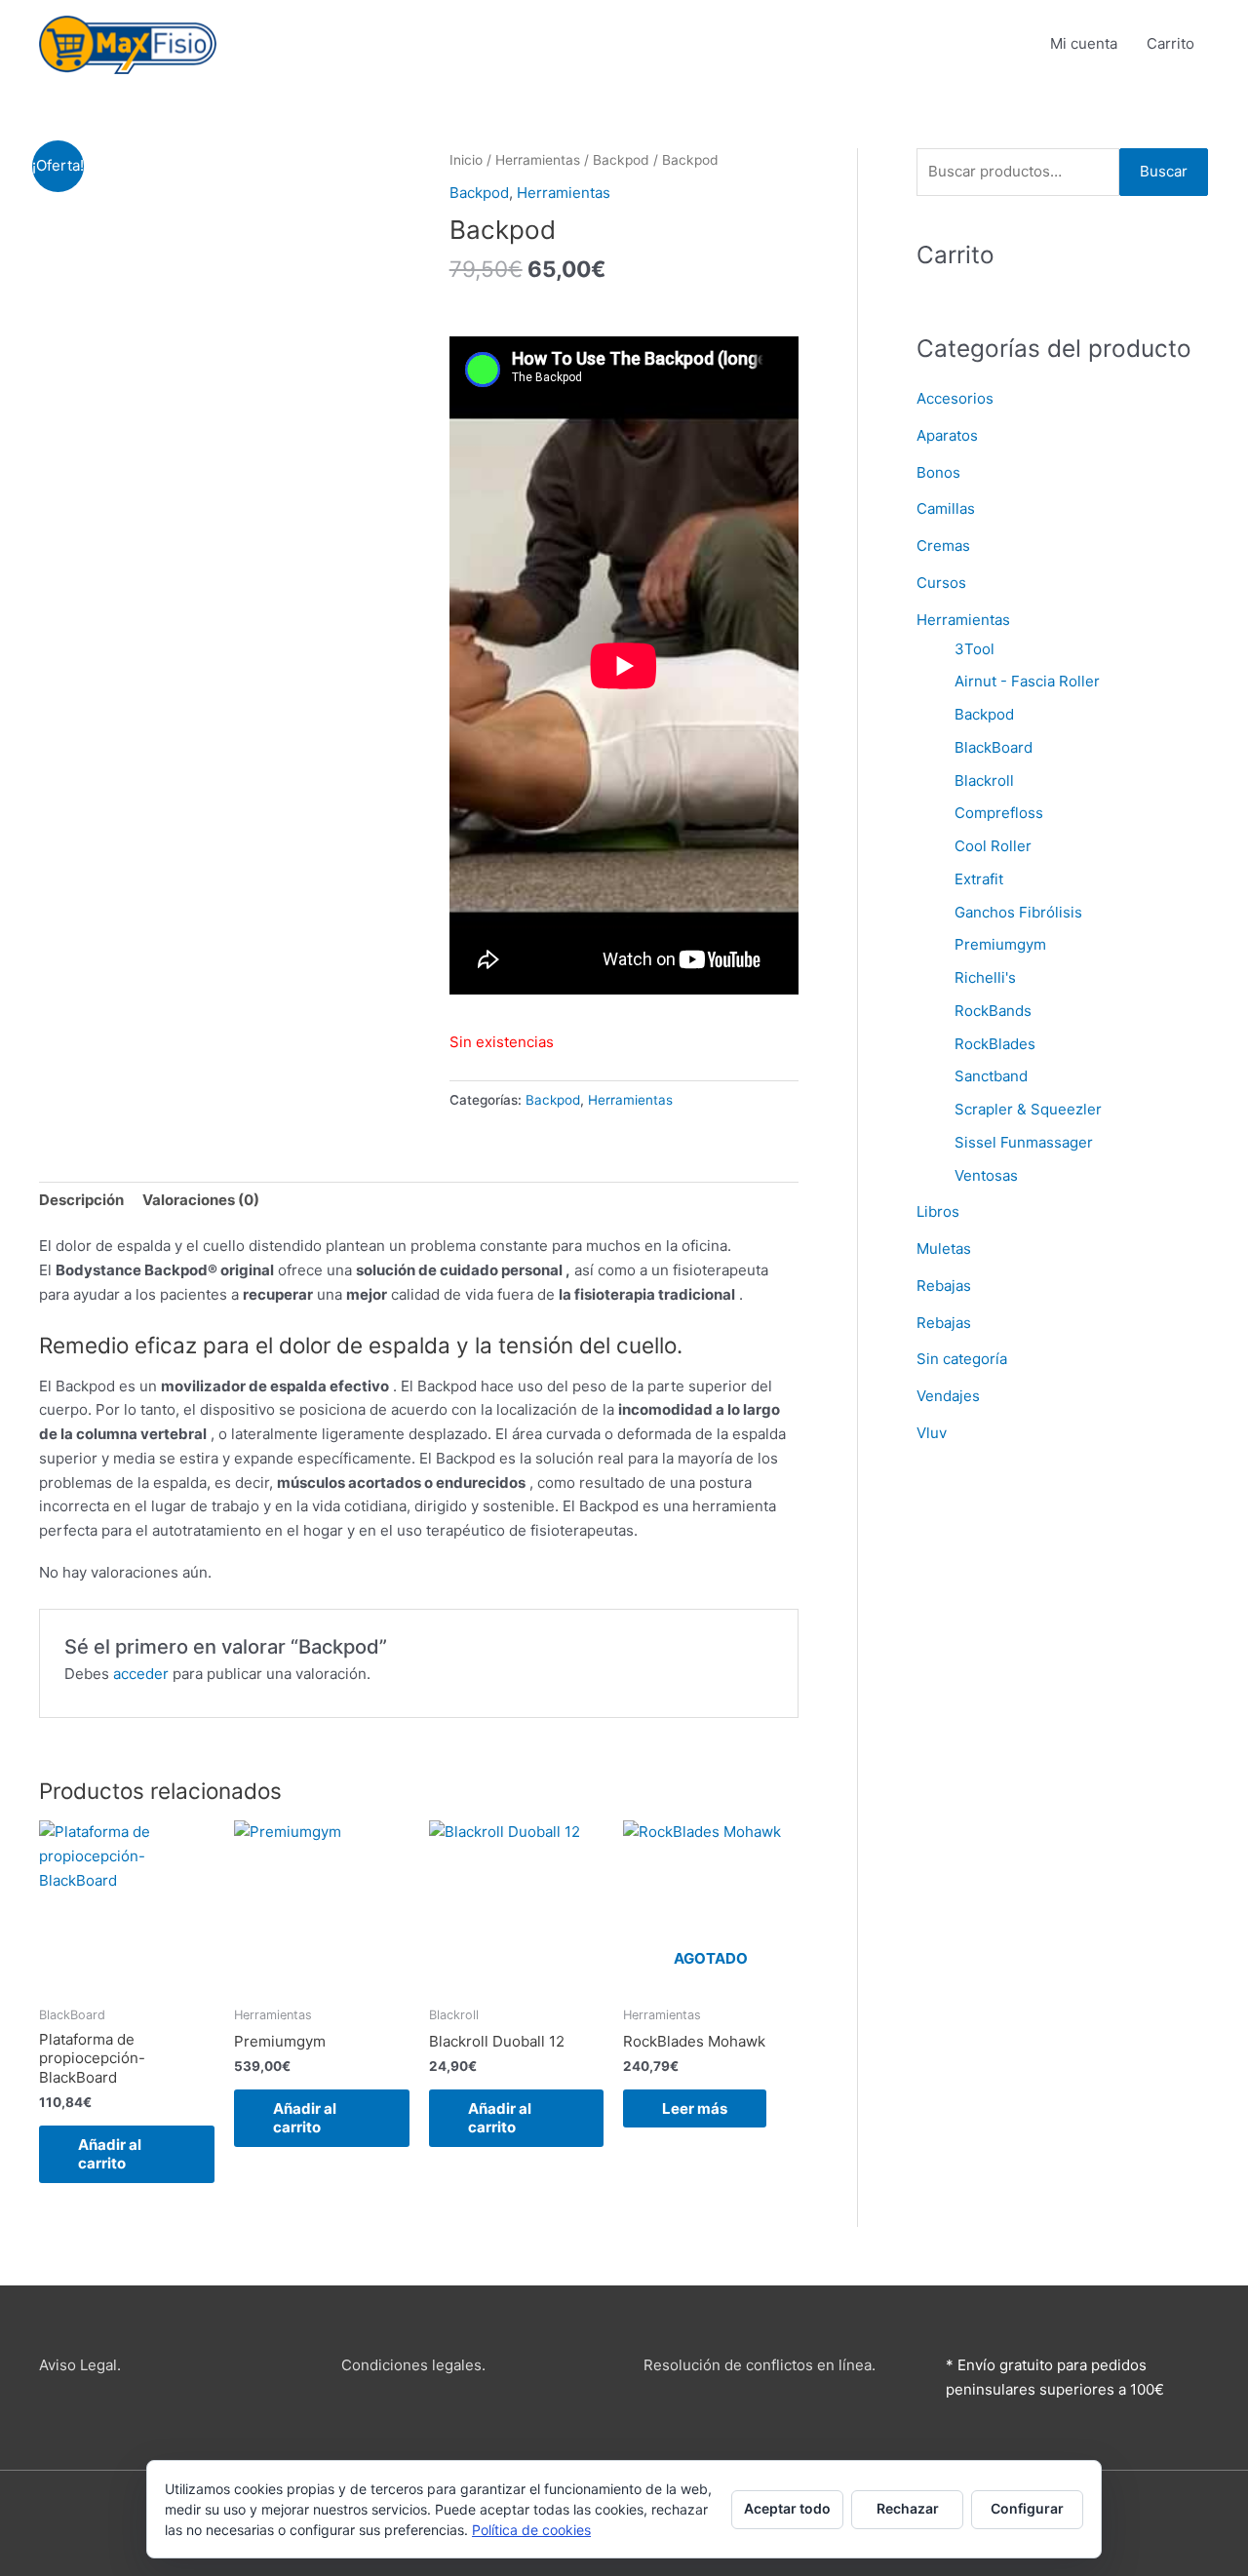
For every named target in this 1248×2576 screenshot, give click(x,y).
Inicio (466, 160)
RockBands (993, 1011)
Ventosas (986, 1175)
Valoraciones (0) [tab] (201, 1200)
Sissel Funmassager (1024, 1142)
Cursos (941, 583)
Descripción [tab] (81, 1200)
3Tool (975, 649)
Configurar (1027, 2508)
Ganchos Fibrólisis (1018, 912)
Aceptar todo (787, 2508)
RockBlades (995, 1044)
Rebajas (944, 1286)
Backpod (621, 160)
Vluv (932, 1433)
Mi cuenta (1084, 43)
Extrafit (979, 879)
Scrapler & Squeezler (1028, 1109)
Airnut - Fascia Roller (1027, 681)
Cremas (943, 546)
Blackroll (984, 781)
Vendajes (948, 1396)
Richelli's (985, 977)
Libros (938, 1211)
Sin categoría (962, 1359)
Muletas (944, 1249)
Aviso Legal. (80, 2365)
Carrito (1170, 43)
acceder (141, 1674)
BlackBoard (994, 747)
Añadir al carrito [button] (110, 2154)
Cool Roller (993, 846)
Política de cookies (531, 2530)
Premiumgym (1000, 944)
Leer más (695, 2108)
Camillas (946, 508)
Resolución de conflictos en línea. (760, 2365)
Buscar (1164, 171)
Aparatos (947, 435)
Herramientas (538, 160)
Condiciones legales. (413, 2365)
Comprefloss (999, 813)
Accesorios (955, 398)
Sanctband (991, 1076)
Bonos (938, 472)
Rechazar (908, 2508)
